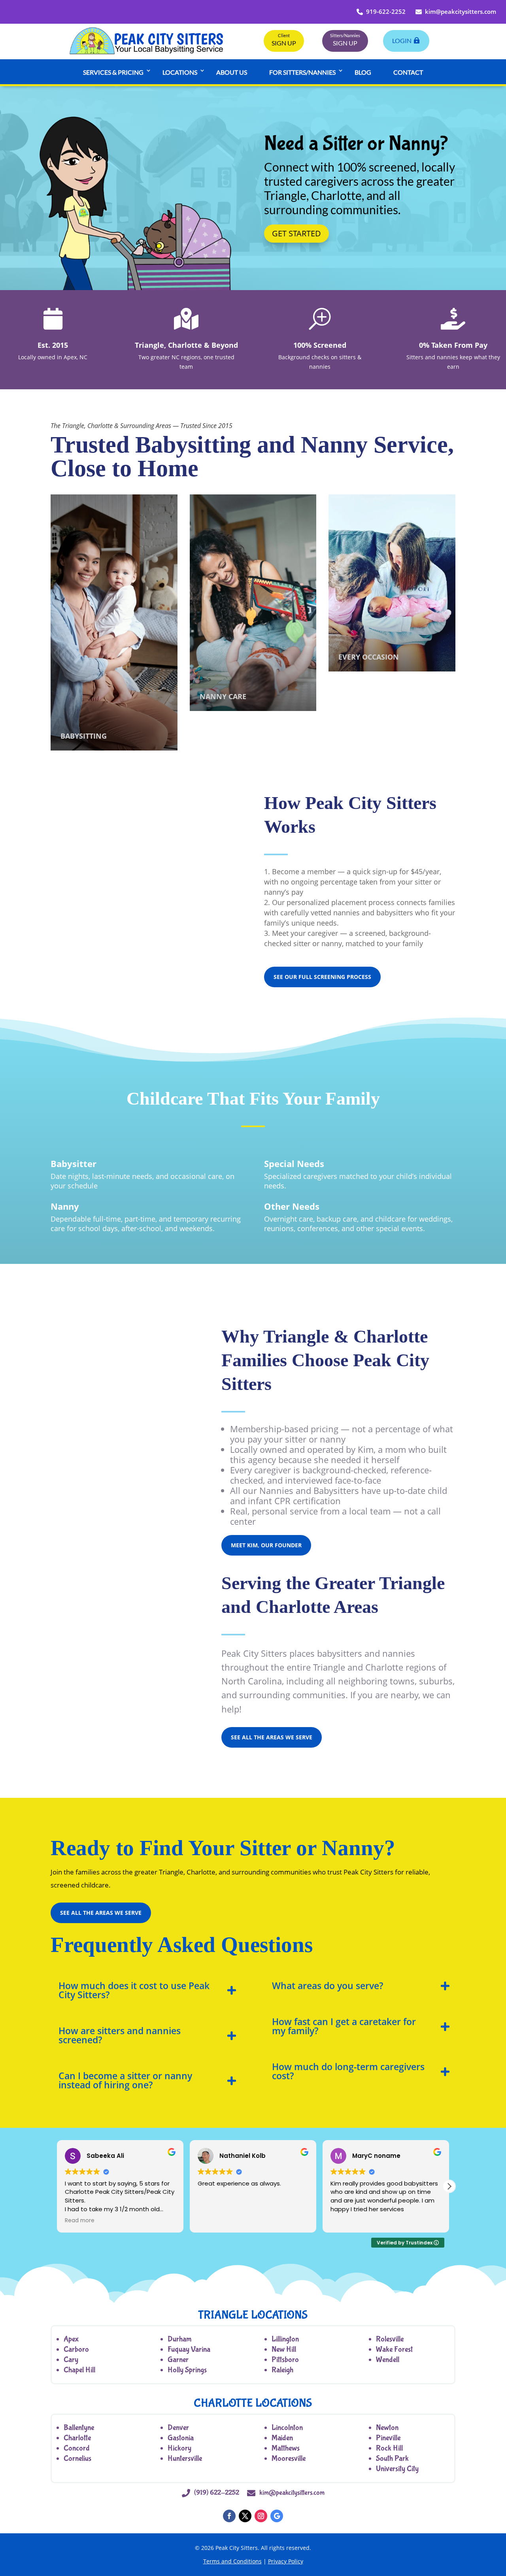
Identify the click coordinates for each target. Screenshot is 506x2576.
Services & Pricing (113, 72)
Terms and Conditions (232, 2561)
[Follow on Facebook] (229, 2516)
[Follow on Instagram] (261, 2516)
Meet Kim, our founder (266, 1545)
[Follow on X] (245, 2516)
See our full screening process (322, 977)
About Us (232, 72)
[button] (449, 2186)
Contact (408, 72)
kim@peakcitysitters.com (461, 11)
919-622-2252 (386, 11)
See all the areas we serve (272, 1737)
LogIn (402, 41)
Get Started (296, 233)
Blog (363, 72)
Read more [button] (80, 2221)
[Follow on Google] (277, 2516)
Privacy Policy (286, 2561)
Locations (180, 72)
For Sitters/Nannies (302, 72)
